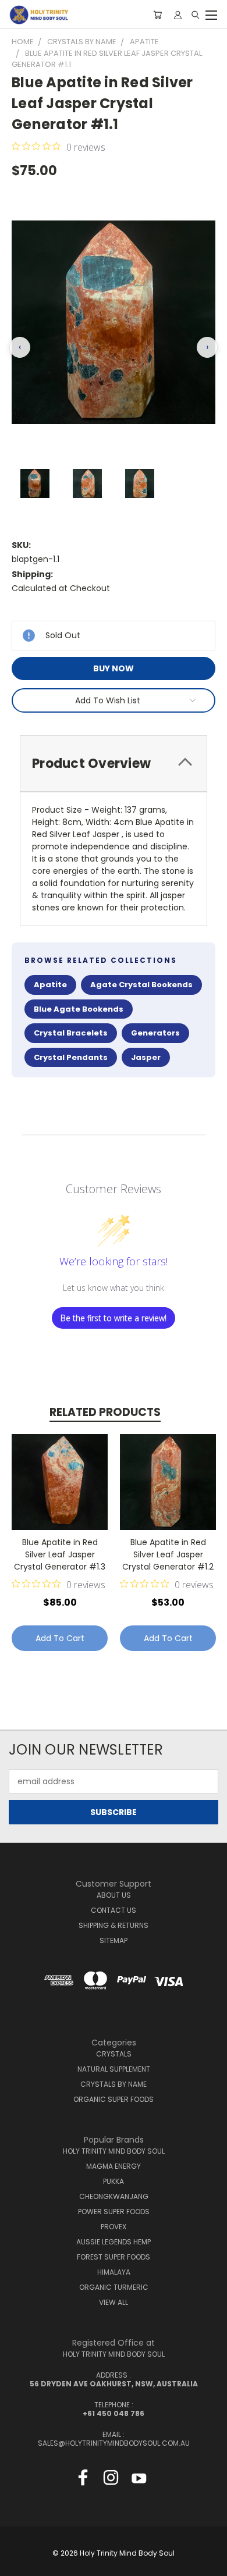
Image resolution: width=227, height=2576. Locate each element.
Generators (155, 1033)
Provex (114, 2227)
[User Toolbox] (178, 15)
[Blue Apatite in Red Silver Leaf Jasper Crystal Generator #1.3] (60, 1482)
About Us (114, 1895)
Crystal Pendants (71, 1057)
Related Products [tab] (105, 1412)
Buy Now (114, 668)
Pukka (114, 2181)
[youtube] (139, 2480)
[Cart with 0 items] (157, 15)
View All (114, 2302)
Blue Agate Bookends (79, 1009)
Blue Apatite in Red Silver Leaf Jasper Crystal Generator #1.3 (60, 1554)
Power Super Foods (114, 2212)
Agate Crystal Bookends (141, 985)
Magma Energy (114, 2166)
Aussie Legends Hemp (114, 2242)
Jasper (146, 1057)
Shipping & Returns (114, 1925)
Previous (18, 2564)
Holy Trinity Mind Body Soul (114, 2151)
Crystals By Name (114, 2084)
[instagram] (111, 2480)
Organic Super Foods (114, 2099)
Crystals (114, 2054)
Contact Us (114, 1910)
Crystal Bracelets (71, 1033)
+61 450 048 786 (114, 2413)
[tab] (114, 764)
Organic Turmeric (114, 2287)
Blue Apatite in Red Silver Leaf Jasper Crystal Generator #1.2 (168, 1554)
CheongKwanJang (114, 2196)
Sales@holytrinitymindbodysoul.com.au (114, 2443)
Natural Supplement (114, 2069)
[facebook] (83, 2480)
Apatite (50, 985)
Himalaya (114, 2272)
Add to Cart (60, 1638)
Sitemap (114, 1940)
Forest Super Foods (114, 2257)
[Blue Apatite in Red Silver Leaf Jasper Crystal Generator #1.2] (168, 1482)
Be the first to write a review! (114, 1318)
